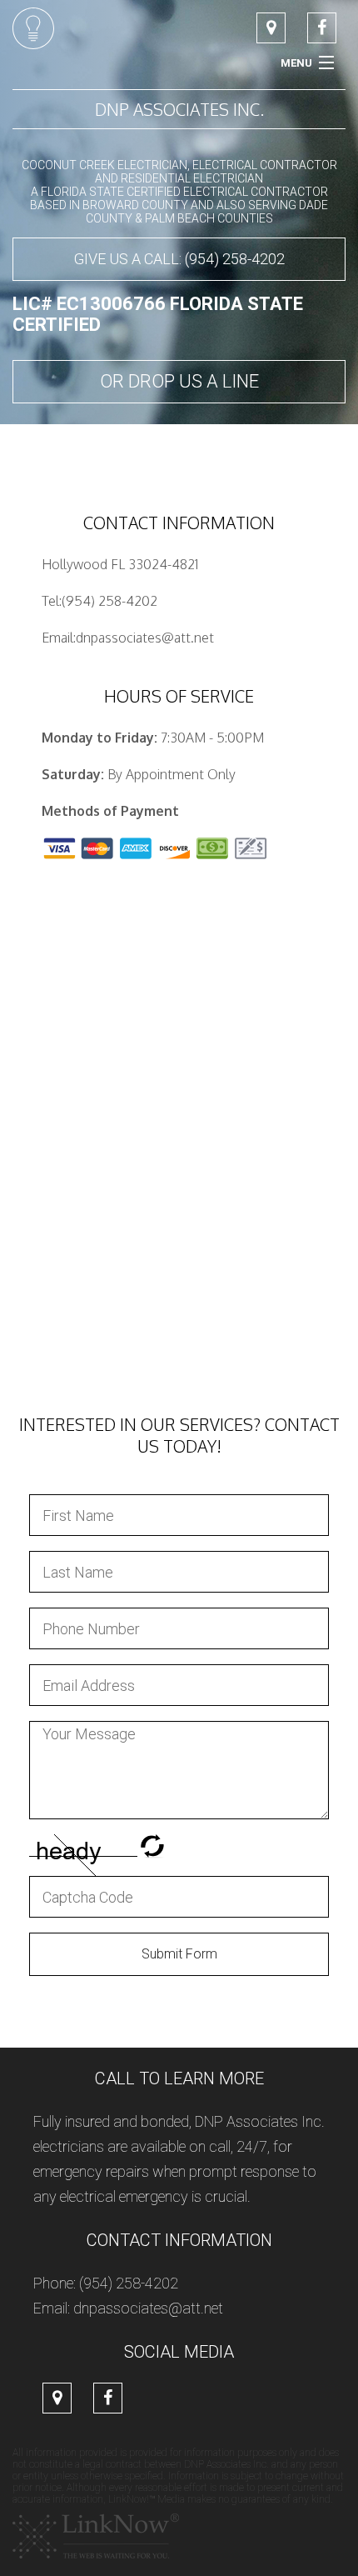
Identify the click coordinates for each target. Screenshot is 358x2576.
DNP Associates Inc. (179, 109)
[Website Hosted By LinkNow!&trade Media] (96, 2536)
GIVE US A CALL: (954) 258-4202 (179, 259)
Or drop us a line (179, 381)
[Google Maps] (271, 29)
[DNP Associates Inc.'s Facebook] (322, 29)
